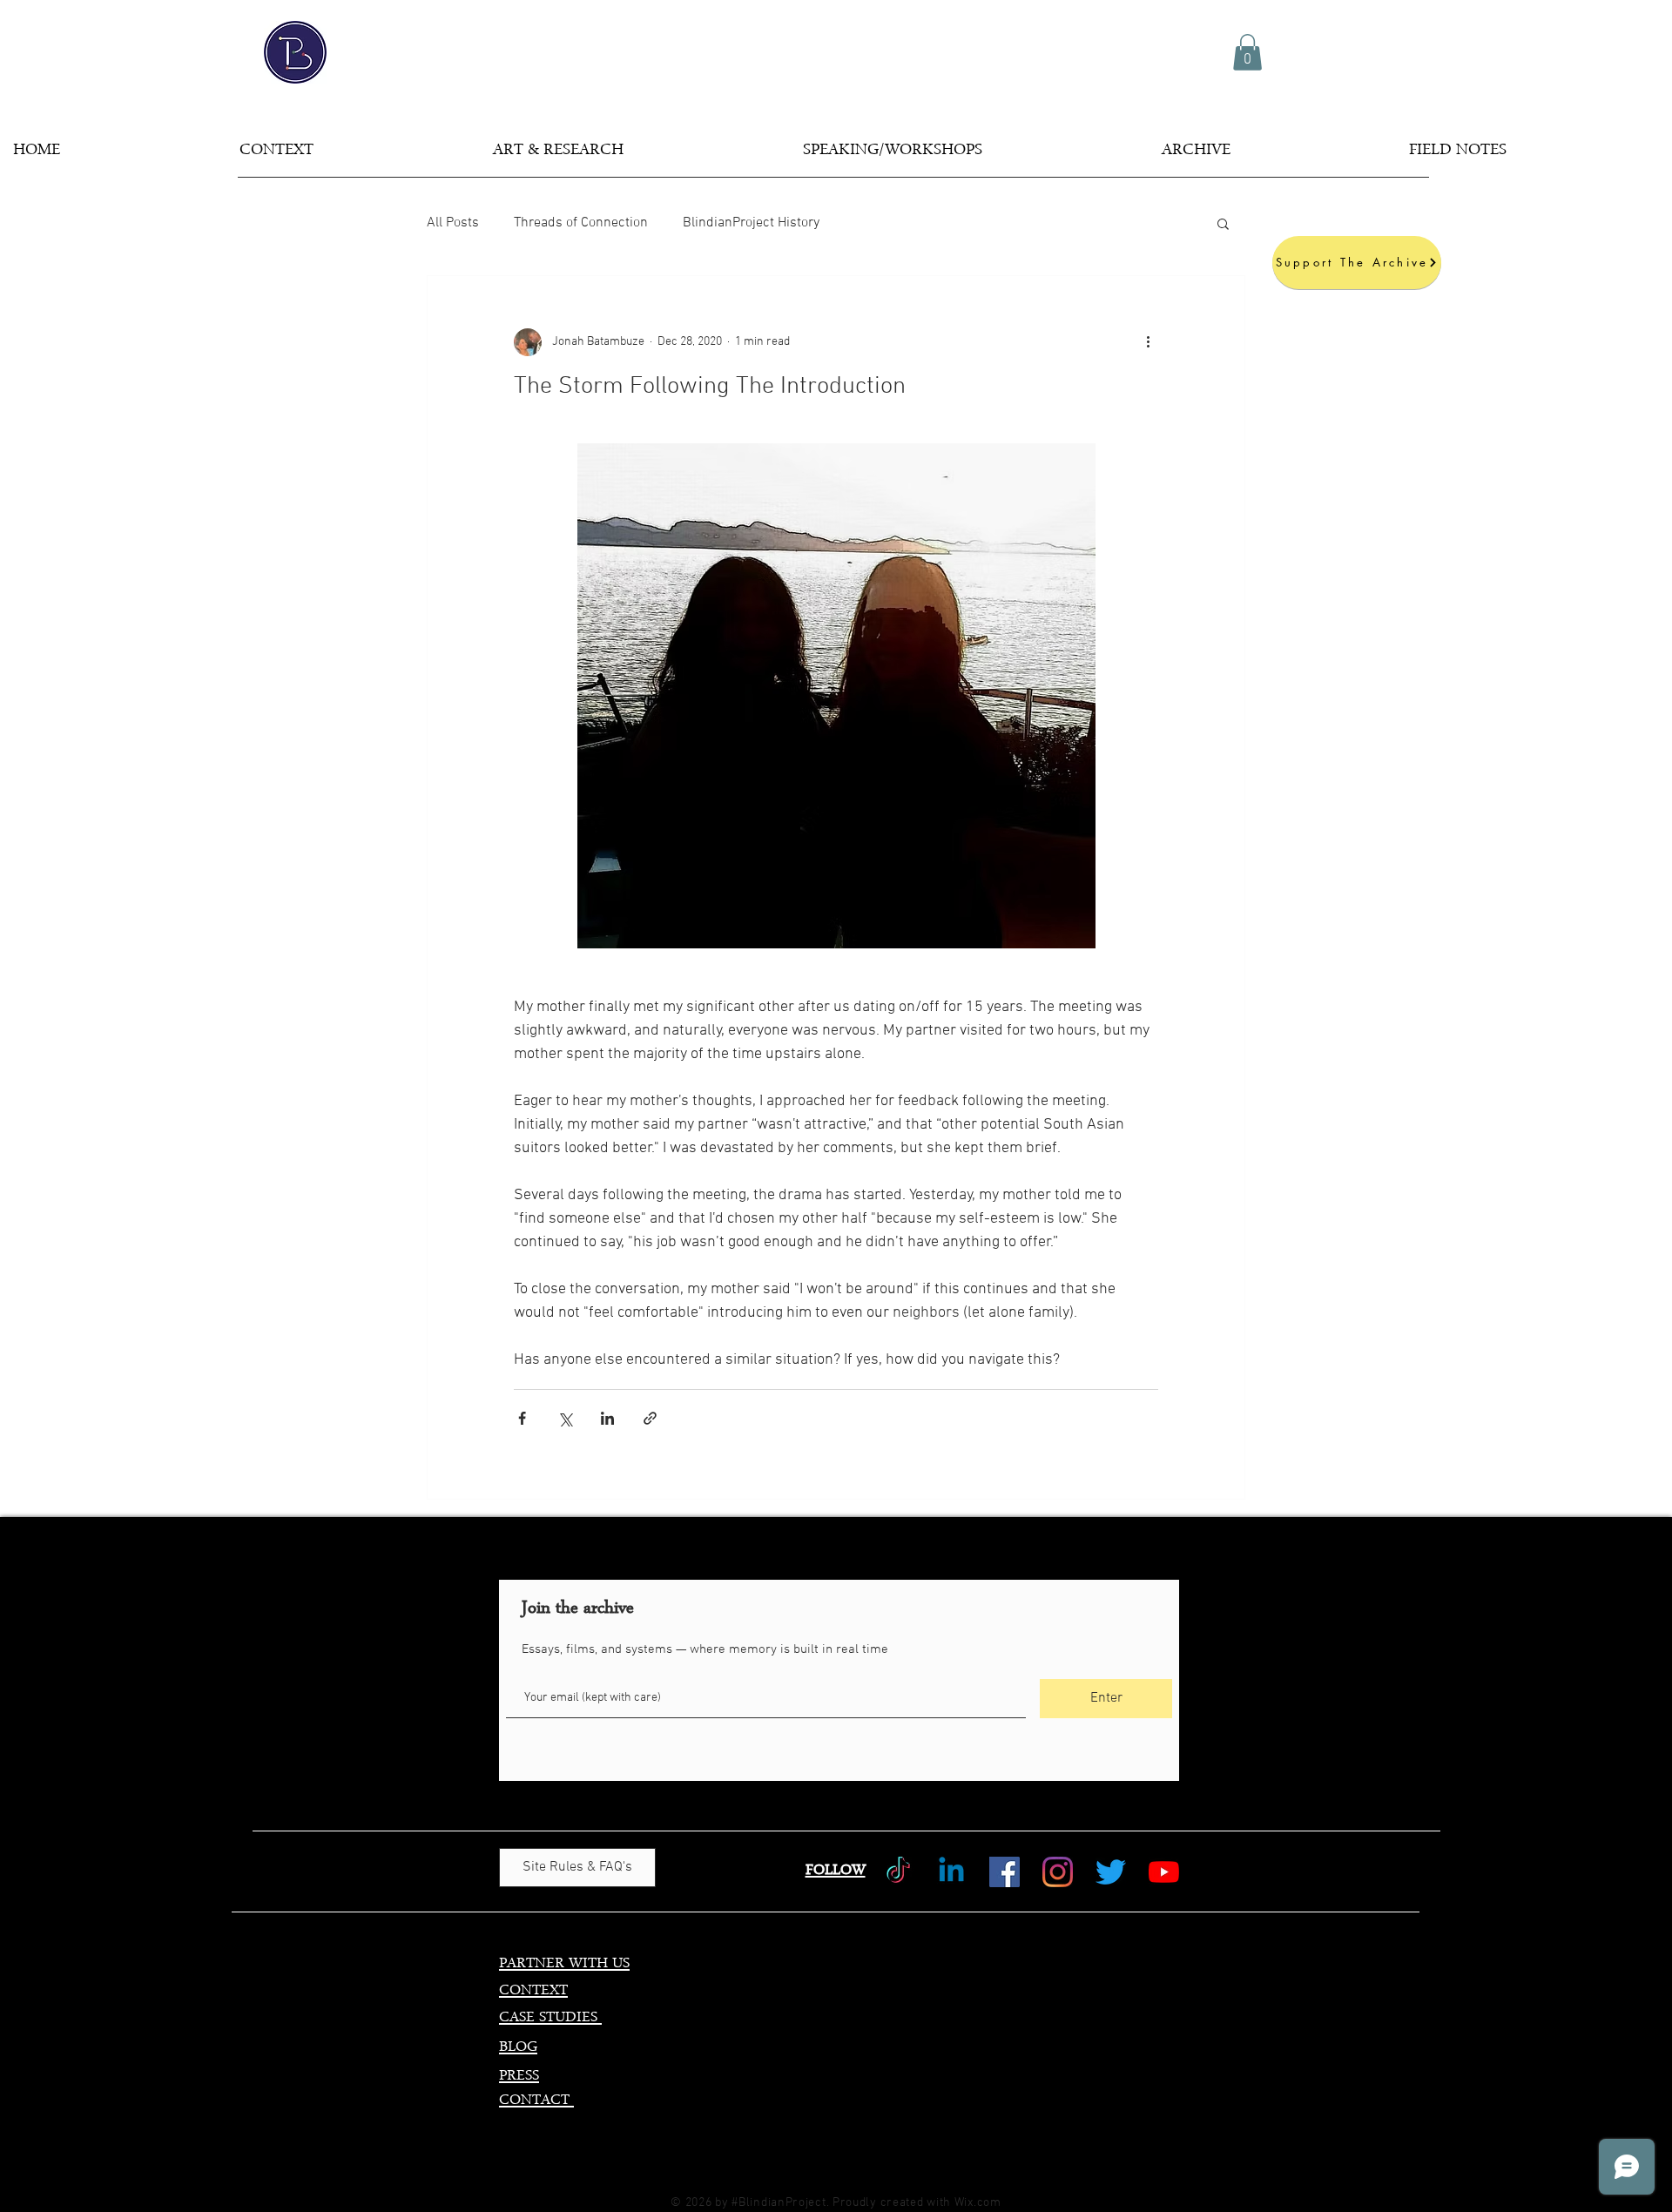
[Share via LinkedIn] (607, 1418)
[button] (1247, 52)
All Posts (453, 223)
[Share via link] (650, 1418)
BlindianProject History (751, 223)
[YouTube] (1164, 1872)
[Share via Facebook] (522, 1418)
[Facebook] (1005, 1872)
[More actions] (1148, 342)
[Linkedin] (951, 1872)
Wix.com (978, 2203)
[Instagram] (1058, 1872)
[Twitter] (1111, 1872)
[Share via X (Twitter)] (565, 1418)
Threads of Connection (581, 223)
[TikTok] (898, 1872)
